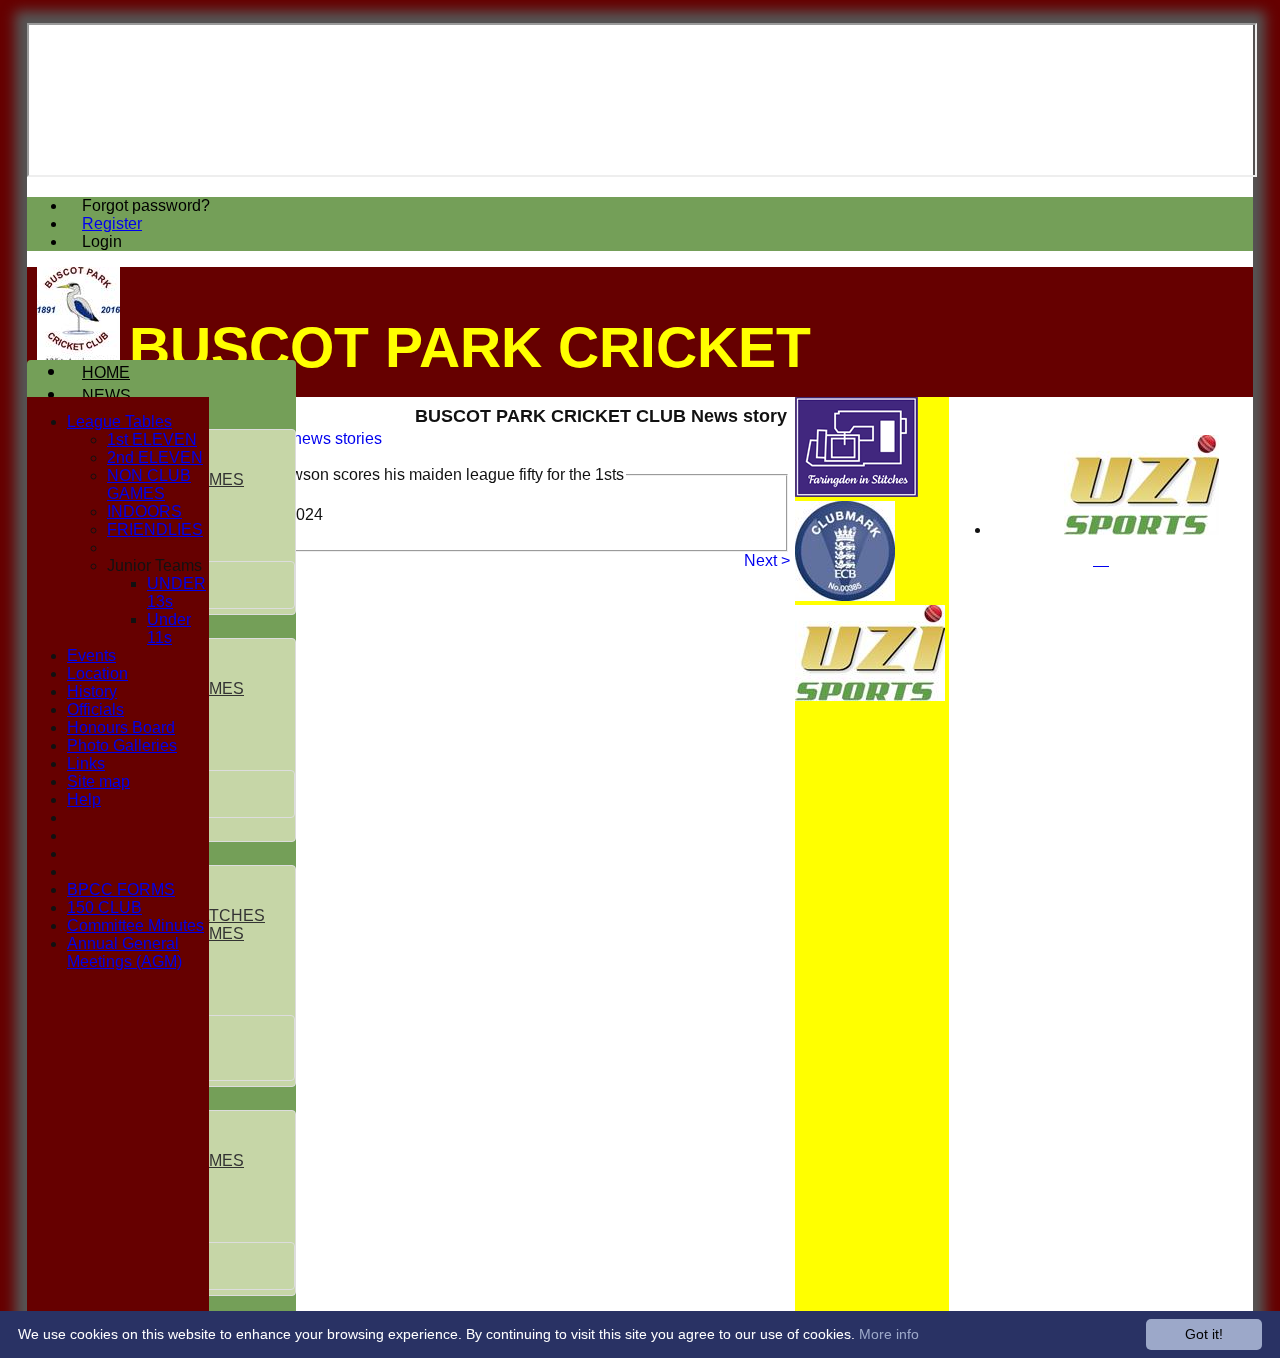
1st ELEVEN (152, 439)
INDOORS (144, 511)
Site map (98, 781)
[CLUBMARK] (845, 595)
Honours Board (121, 727)
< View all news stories (300, 438)
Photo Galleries (122, 745)
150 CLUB (104, 907)
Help (84, 799)
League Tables (119, 421)
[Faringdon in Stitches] (856, 491)
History (92, 691)
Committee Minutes (135, 925)
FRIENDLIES (155, 529)
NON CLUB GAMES (149, 484)
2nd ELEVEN (155, 457)
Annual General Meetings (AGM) (124, 952)
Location (97, 673)
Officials (95, 709)
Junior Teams (154, 565)
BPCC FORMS (121, 889)
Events (91, 655)
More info (889, 1334)
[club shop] (1141, 529)
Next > (767, 560)
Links (86, 763)
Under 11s (169, 628)
